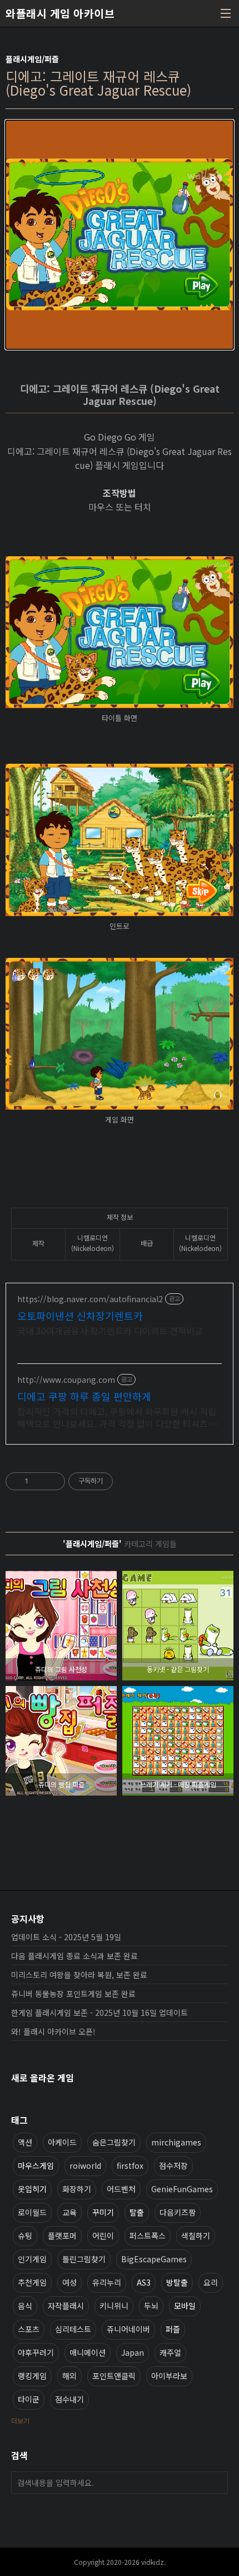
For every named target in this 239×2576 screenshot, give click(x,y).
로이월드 (32, 2212)
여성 (69, 2282)
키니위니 (114, 2306)
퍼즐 (173, 2329)
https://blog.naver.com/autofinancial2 (90, 1299)
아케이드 (62, 2142)
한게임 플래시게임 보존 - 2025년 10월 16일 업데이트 (99, 2013)
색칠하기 (196, 2236)
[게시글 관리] (53, 1481)
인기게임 (32, 2259)
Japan (133, 2352)
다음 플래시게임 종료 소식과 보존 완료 (74, 1956)
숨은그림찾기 (114, 2142)
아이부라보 (169, 2376)
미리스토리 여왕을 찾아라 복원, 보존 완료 (79, 1975)
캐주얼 (170, 2352)
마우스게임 (36, 2165)
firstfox (130, 2165)
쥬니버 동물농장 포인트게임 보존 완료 (73, 1994)
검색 (217, 2483)
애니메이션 (88, 2352)
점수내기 (69, 2399)
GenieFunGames (182, 2189)
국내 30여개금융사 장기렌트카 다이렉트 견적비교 (110, 1330)
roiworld (85, 2165)
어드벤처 (121, 2189)
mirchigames (176, 2142)
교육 (69, 2212)
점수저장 (173, 2165)
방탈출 (177, 2282)
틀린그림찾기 (84, 2259)
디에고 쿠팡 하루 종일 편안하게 (84, 1396)
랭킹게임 (32, 2376)
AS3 (144, 2282)
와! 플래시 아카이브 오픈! (53, 2031)
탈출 (137, 2212)
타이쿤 (29, 2399)
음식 (25, 2306)
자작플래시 (66, 2306)
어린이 (103, 2236)
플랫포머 (62, 2236)
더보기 (20, 2421)
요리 (211, 2282)
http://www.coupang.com (66, 1380)
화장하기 (77, 2189)
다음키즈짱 (178, 2212)
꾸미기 (103, 2212)
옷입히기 (32, 2189)
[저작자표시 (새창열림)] (118, 1481)
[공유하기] (39, 1481)
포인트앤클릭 (114, 2376)
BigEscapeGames (154, 2259)
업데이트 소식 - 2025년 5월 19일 (66, 1937)
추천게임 (32, 2282)
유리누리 (107, 2282)
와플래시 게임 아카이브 (60, 13)
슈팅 (25, 2236)
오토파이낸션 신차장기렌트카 (80, 1316)
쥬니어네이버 (128, 2329)
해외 (69, 2376)
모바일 (185, 2306)
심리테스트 (73, 2329)
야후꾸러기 (36, 2352)
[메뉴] (226, 13)
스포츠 (29, 2329)
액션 (25, 2142)
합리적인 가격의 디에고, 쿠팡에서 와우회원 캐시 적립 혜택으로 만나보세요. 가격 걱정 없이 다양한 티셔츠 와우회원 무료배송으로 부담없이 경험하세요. (118, 1417)
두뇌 (151, 2306)
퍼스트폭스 (148, 2236)
